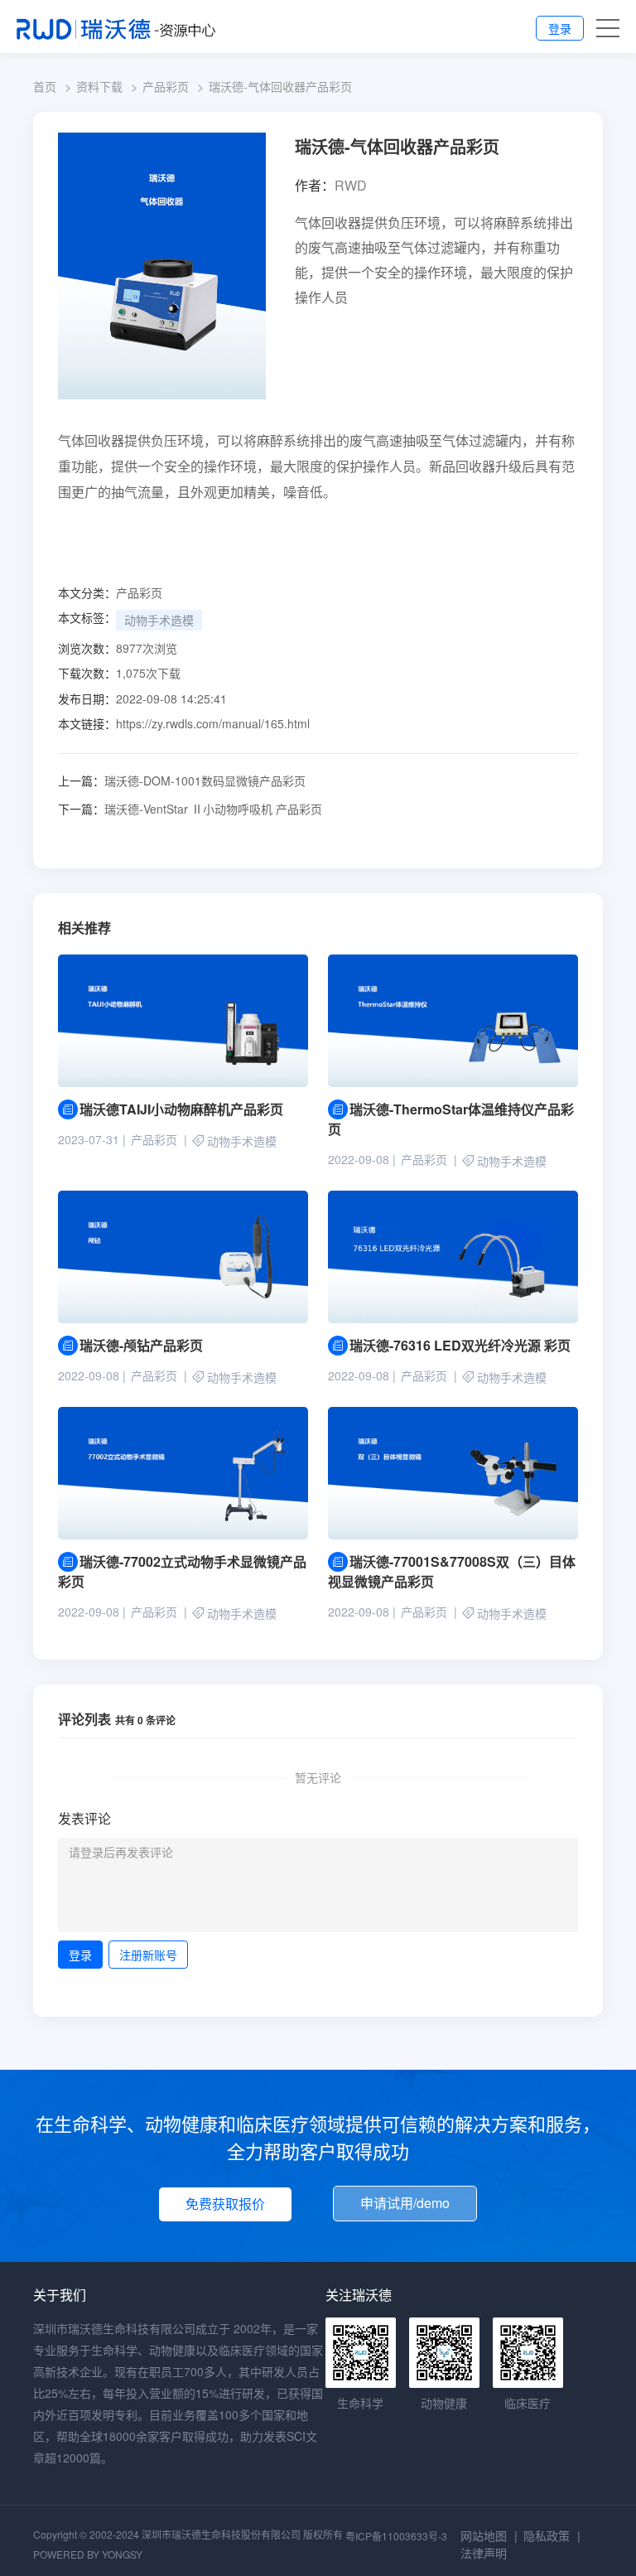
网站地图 (484, 2535)
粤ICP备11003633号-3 (396, 2536)
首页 (45, 86)
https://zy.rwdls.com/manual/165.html (213, 723)
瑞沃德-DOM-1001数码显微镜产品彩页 (182, 781)
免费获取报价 (225, 2204)
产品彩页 (166, 86)
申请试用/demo (405, 2203)
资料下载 (99, 86)
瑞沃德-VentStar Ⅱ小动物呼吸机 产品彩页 (190, 809)
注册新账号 (148, 1955)
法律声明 (484, 2553)
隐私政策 (547, 2535)
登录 (560, 28)
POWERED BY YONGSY (88, 2554)
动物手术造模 (159, 620)
